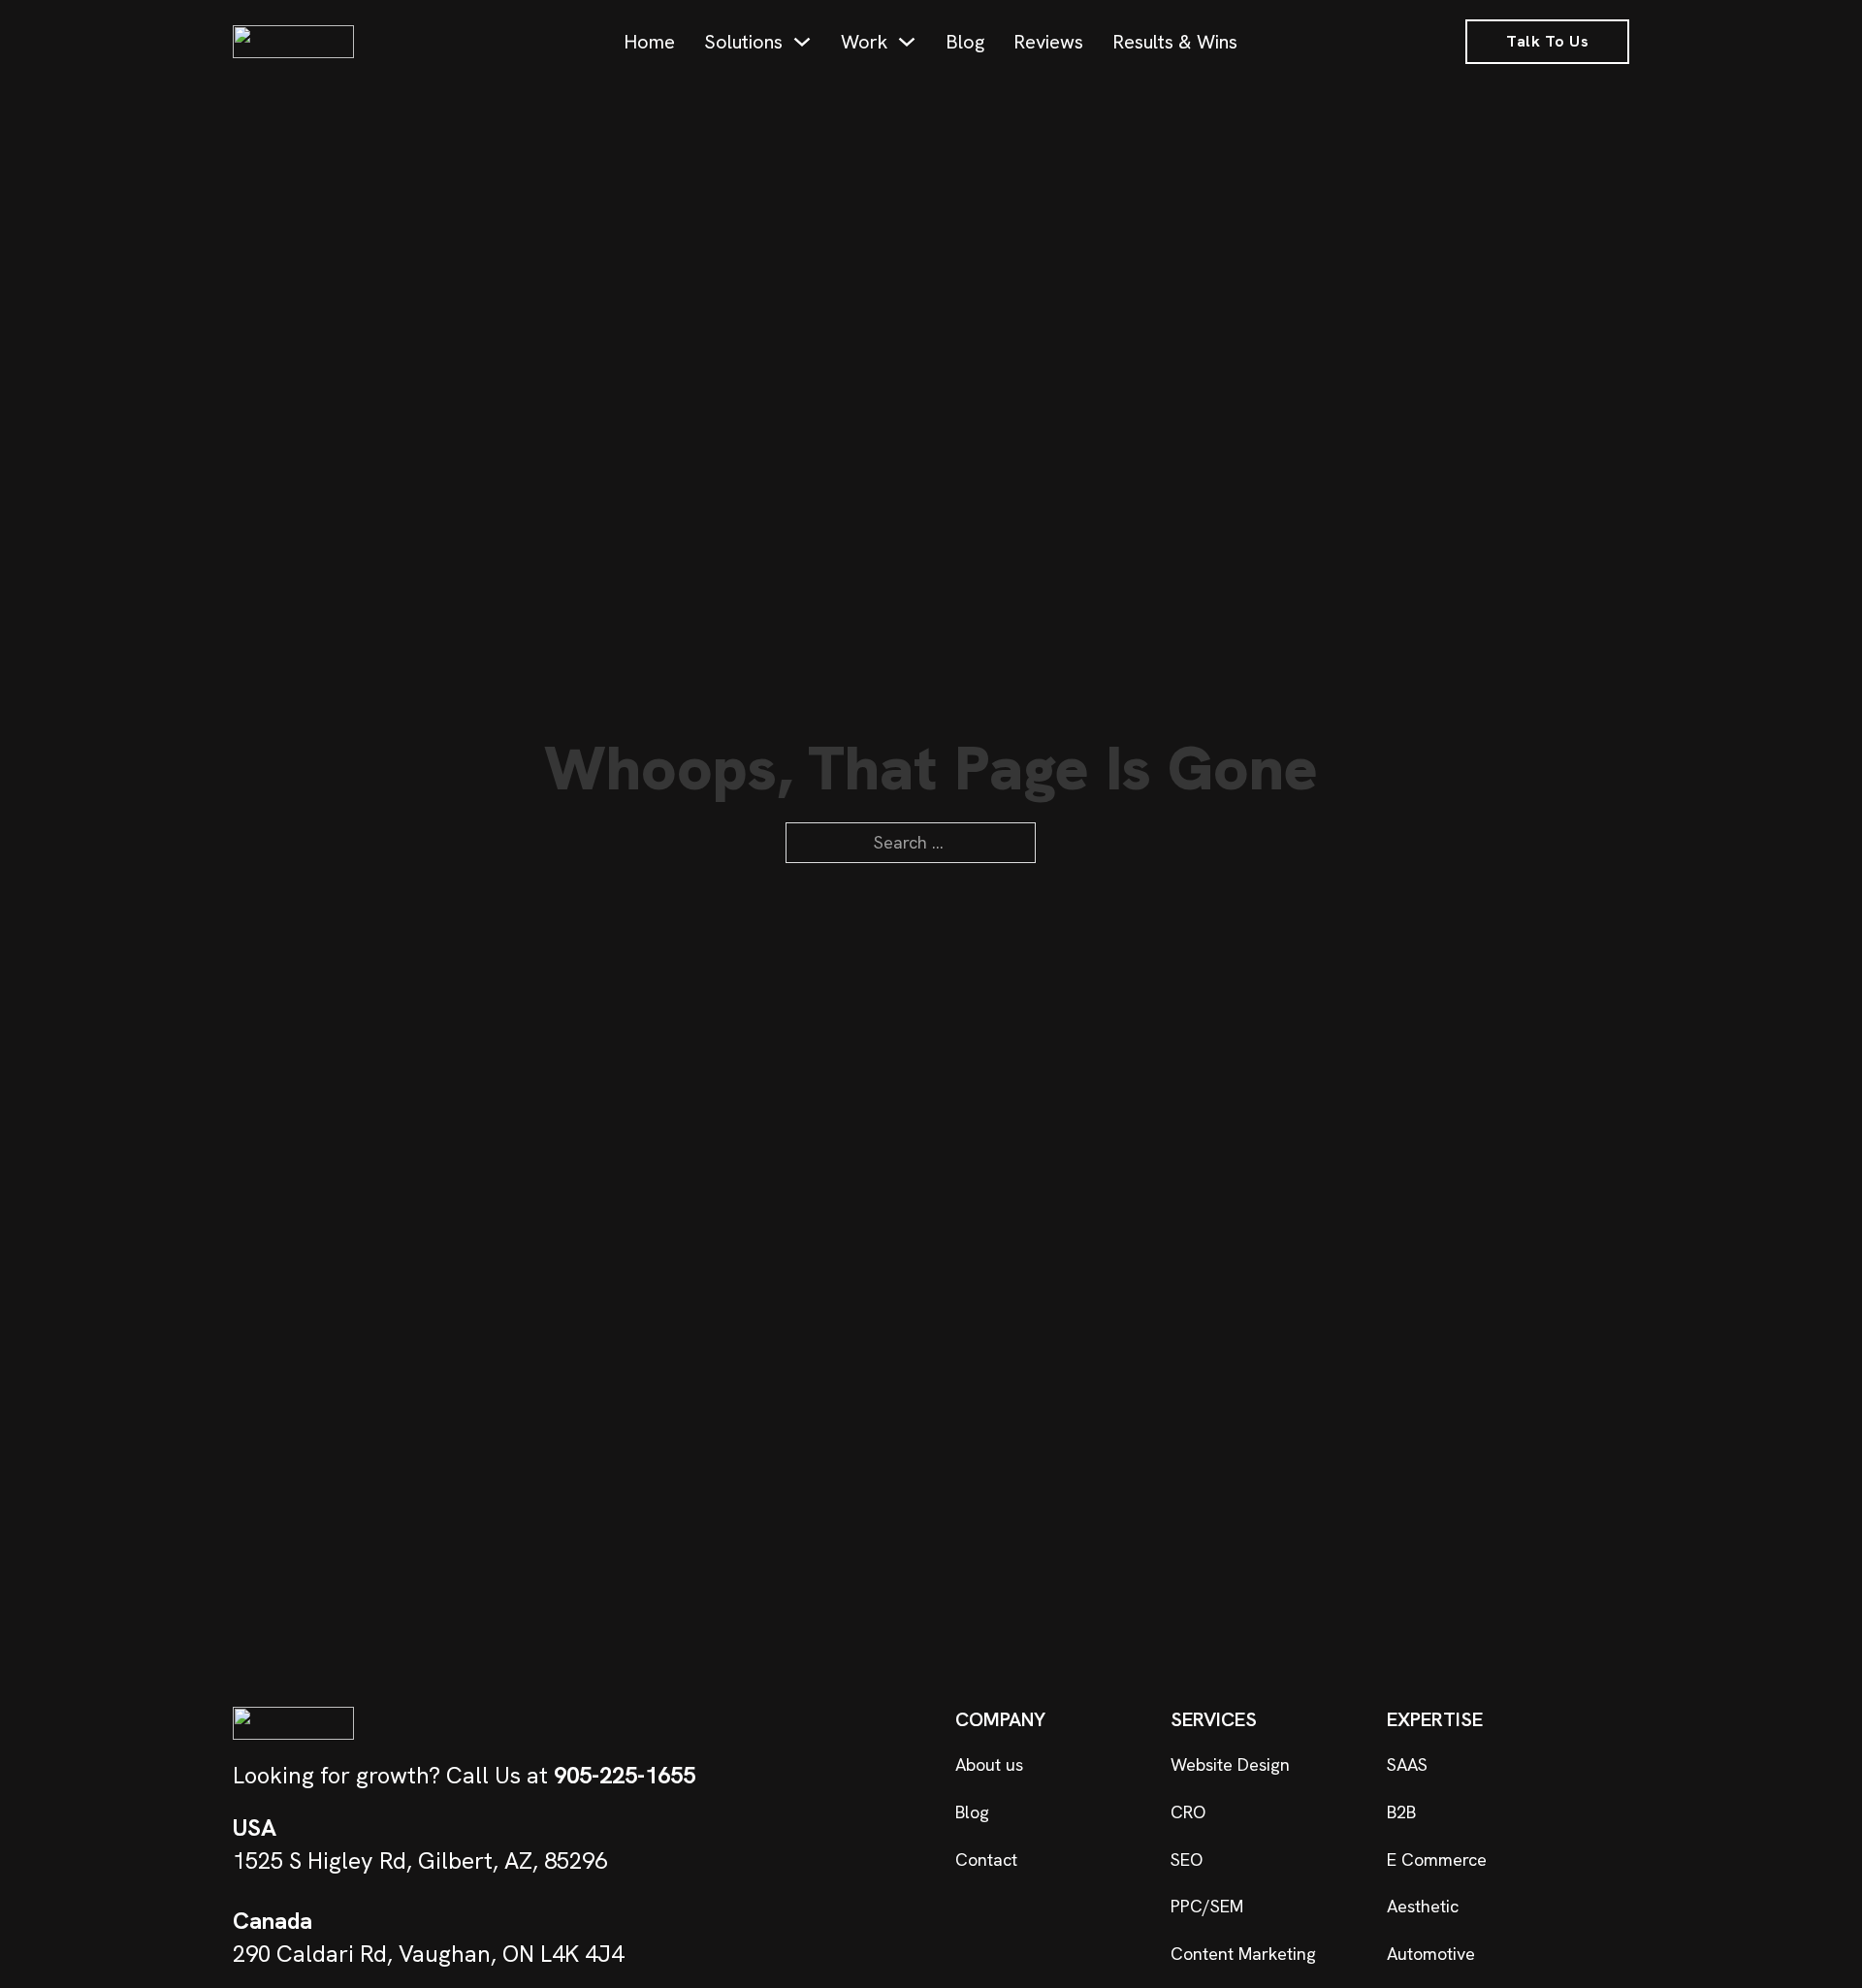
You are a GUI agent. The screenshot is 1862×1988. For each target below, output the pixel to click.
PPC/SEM (1207, 1906)
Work (864, 42)
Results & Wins (1175, 42)
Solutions (743, 42)
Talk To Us (1547, 41)
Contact (986, 1860)
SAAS (1407, 1764)
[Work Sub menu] (907, 42)
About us (989, 1764)
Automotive (1431, 1954)
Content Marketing (1243, 1954)
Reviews (1048, 42)
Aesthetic (1423, 1906)
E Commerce (1437, 1860)
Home (649, 42)
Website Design (1230, 1764)
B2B (1401, 1812)
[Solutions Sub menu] (802, 42)
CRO (1188, 1812)
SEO (1187, 1860)
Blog (965, 42)
